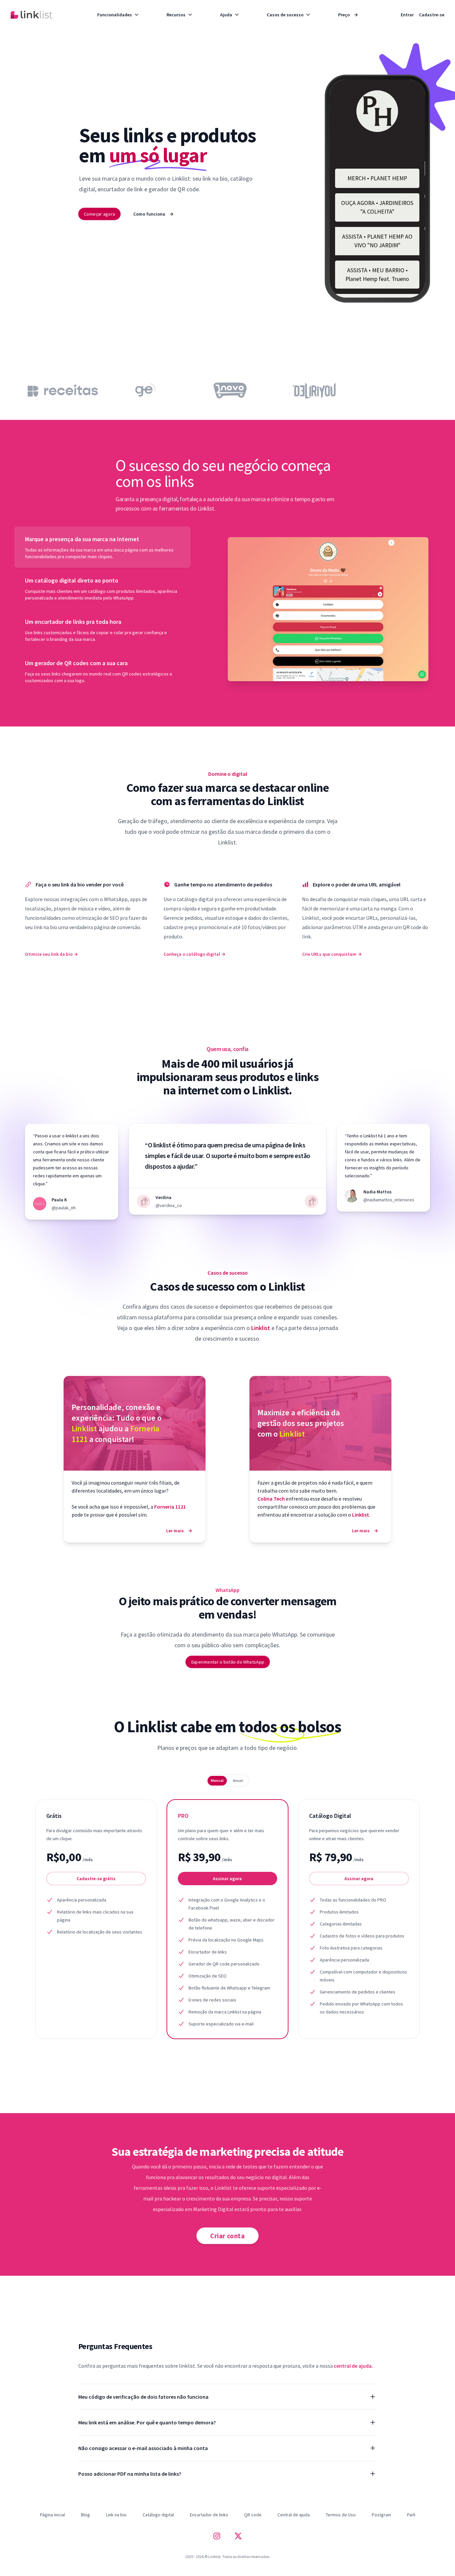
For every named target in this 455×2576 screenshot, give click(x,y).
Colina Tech (272, 1499)
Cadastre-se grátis (96, 1879)
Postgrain (381, 2515)
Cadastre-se (432, 15)
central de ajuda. (353, 2366)
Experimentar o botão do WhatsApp (227, 1662)
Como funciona (153, 214)
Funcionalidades (115, 15)
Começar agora (99, 214)
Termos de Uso (341, 2515)
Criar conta (227, 2236)
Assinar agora (227, 1879)
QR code (253, 2515)
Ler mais (179, 1531)
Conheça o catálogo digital (195, 954)
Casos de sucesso (285, 15)
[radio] (217, 1781)
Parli (411, 2515)
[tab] (102, 547)
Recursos (176, 15)
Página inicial (52, 2515)
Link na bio (116, 2515)
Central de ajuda (294, 2515)
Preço (348, 15)
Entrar (407, 15)
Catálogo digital (158, 2515)
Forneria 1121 (170, 1507)
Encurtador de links (209, 2515)
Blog (85, 2515)
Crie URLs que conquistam (332, 954)
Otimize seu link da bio (51, 954)
